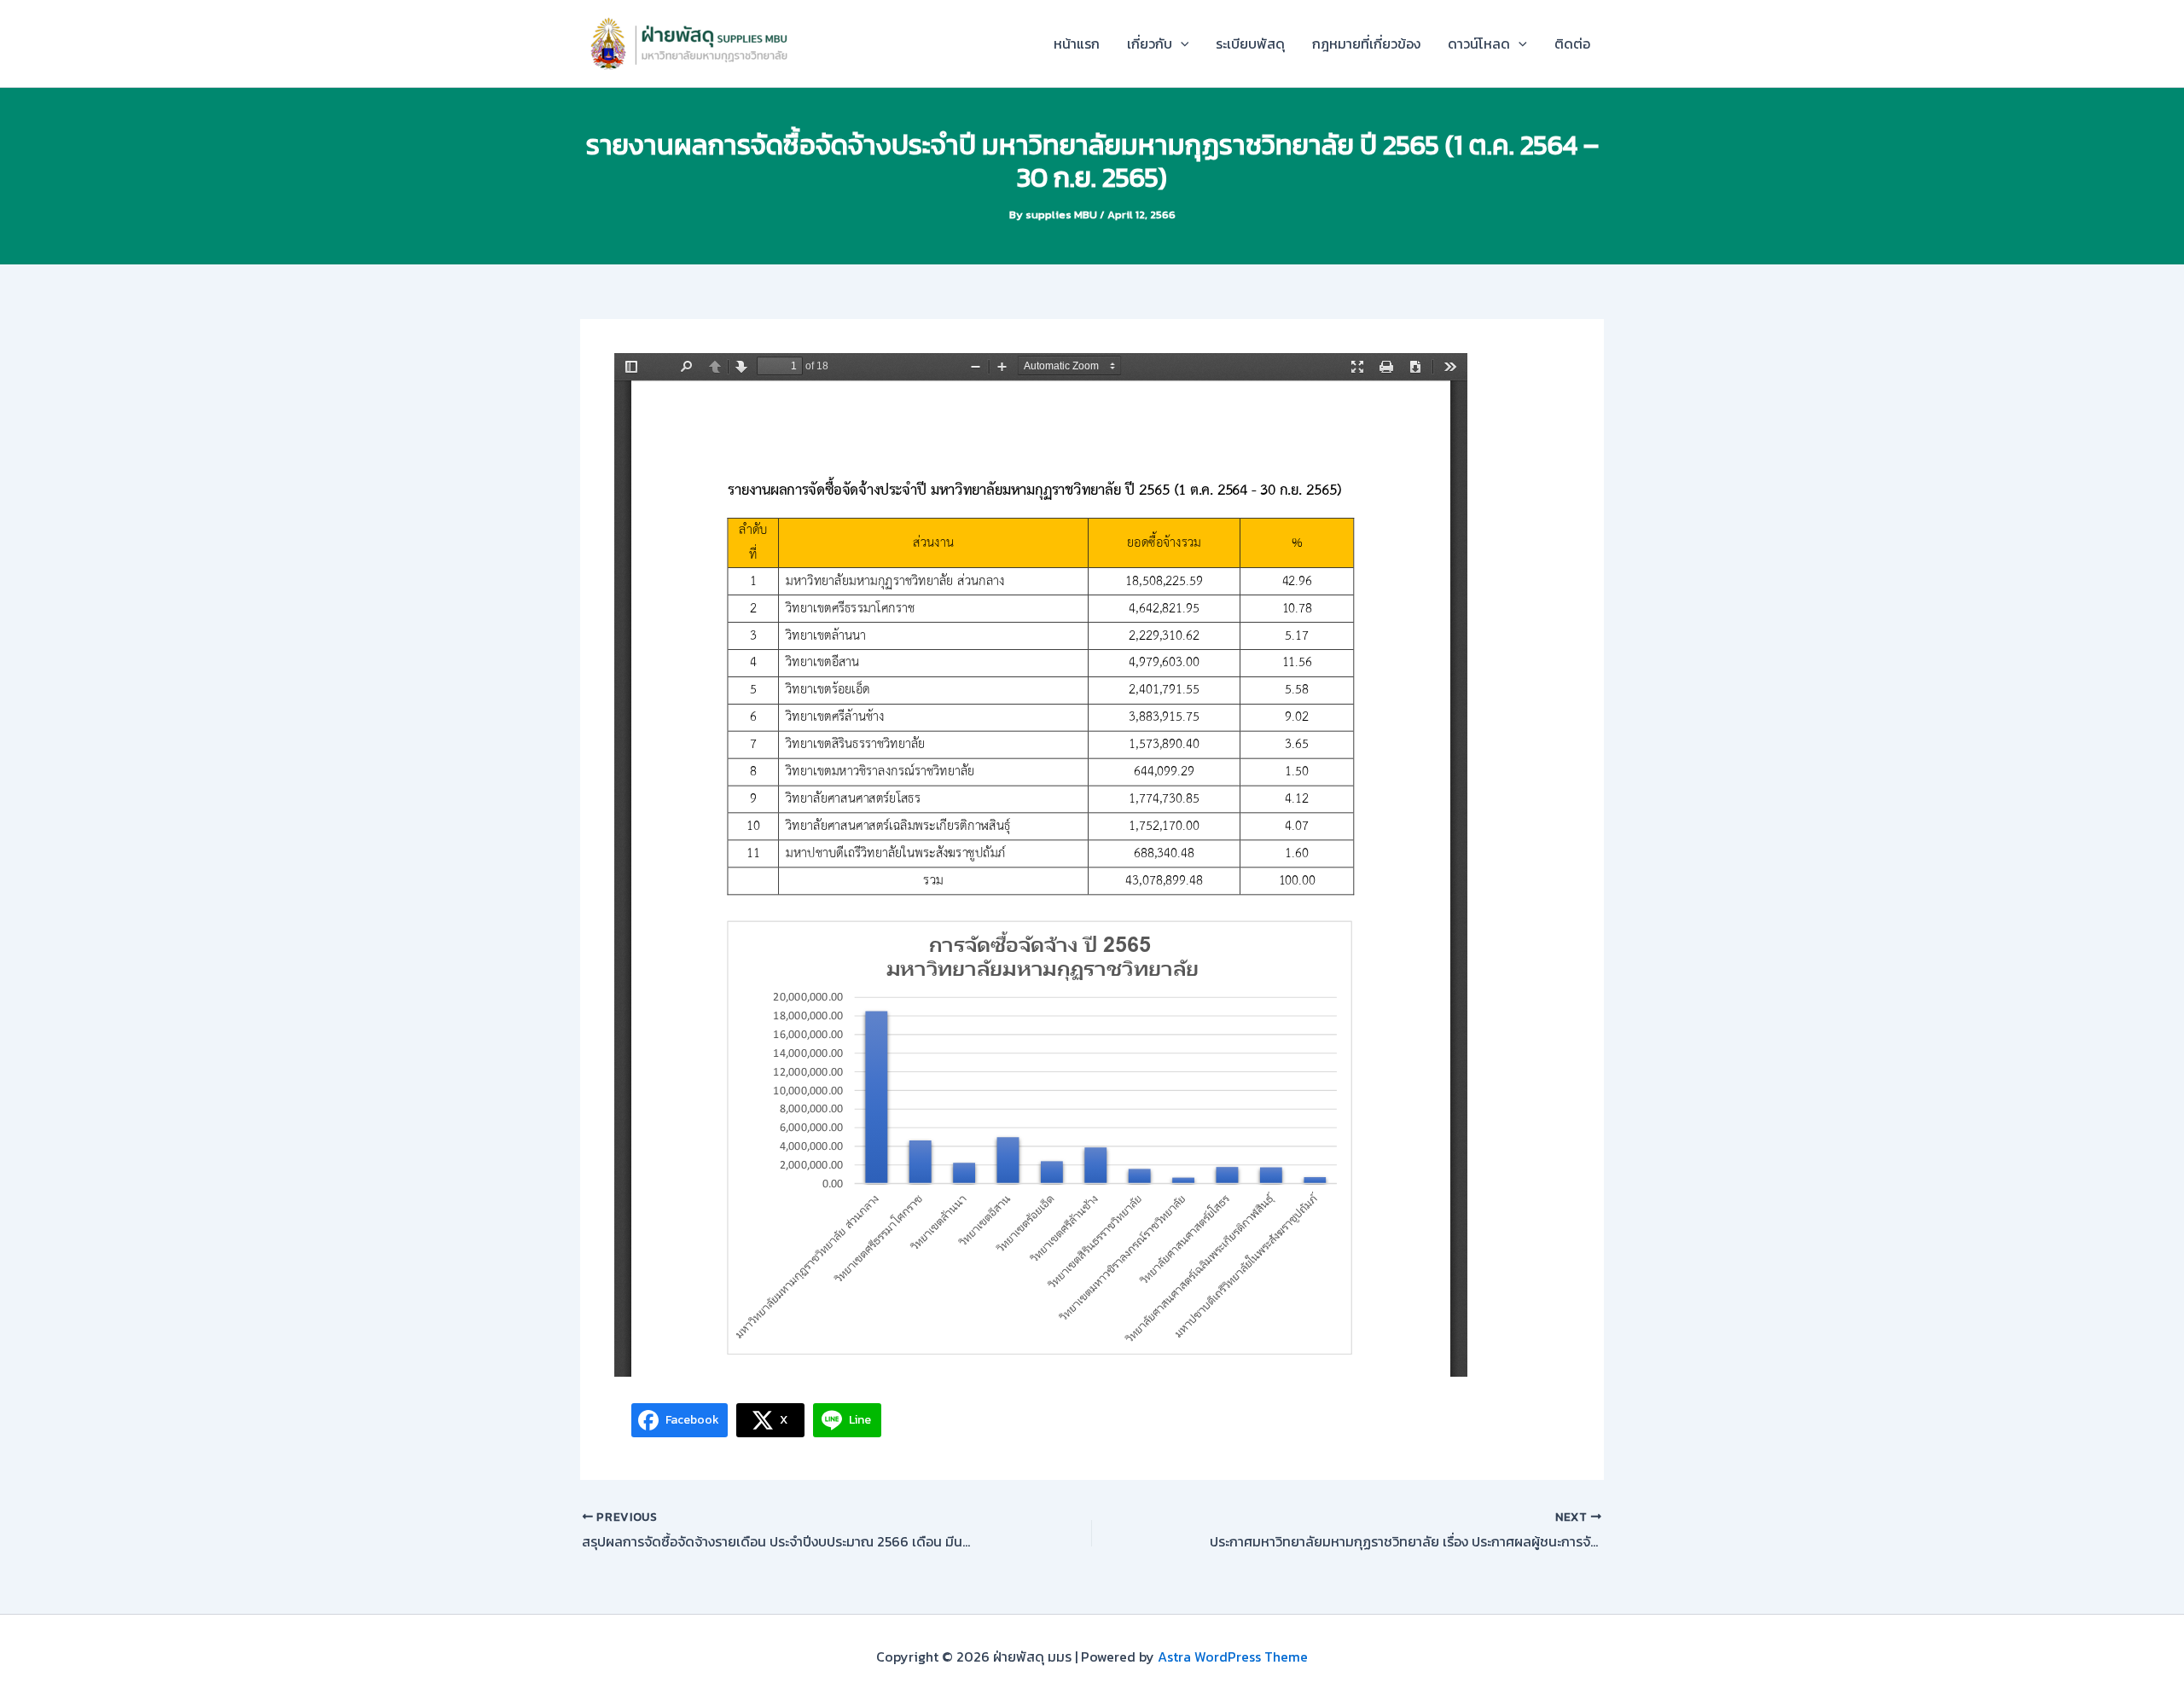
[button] (1181, 44)
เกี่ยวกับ (1150, 44)
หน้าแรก (1077, 44)
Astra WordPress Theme (1233, 1656)
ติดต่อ (1572, 44)
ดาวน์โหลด (1479, 44)
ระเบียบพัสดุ (1250, 44)
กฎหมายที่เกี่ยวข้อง (1366, 44)
